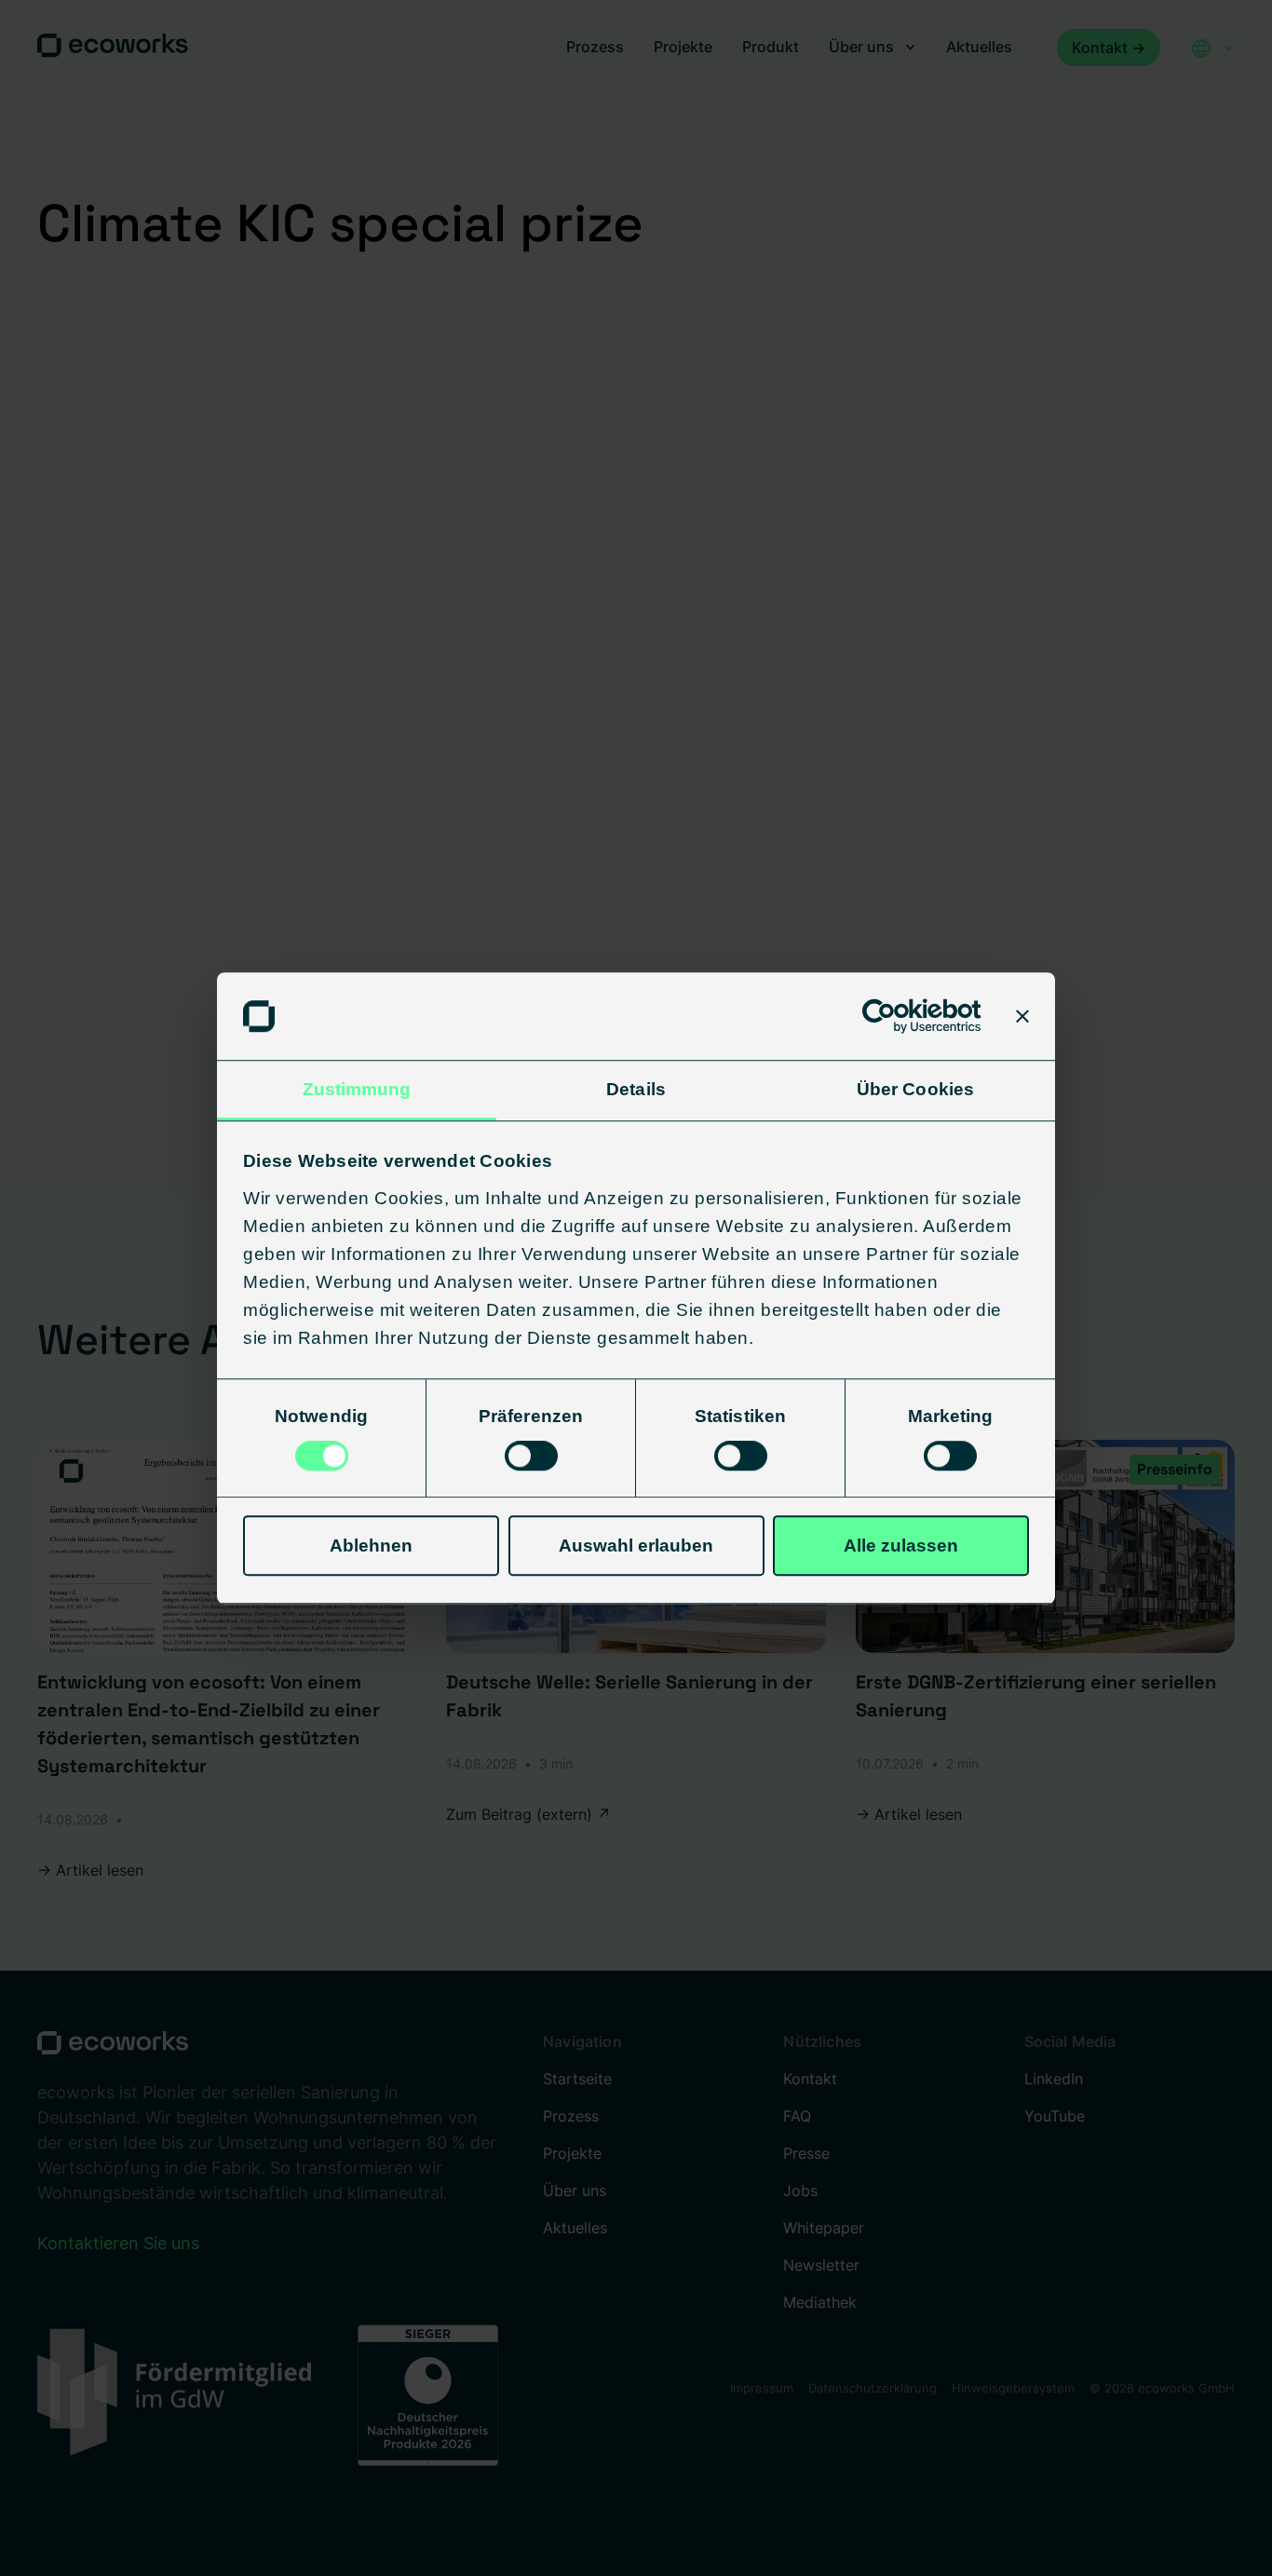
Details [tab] (636, 1089)
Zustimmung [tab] (357, 1089)
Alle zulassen (901, 1546)
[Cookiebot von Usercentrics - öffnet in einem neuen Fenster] (900, 1016)
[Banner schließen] (1022, 1016)
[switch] (531, 1456)
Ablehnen (371, 1546)
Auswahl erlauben (636, 1546)
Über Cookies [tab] (915, 1089)
